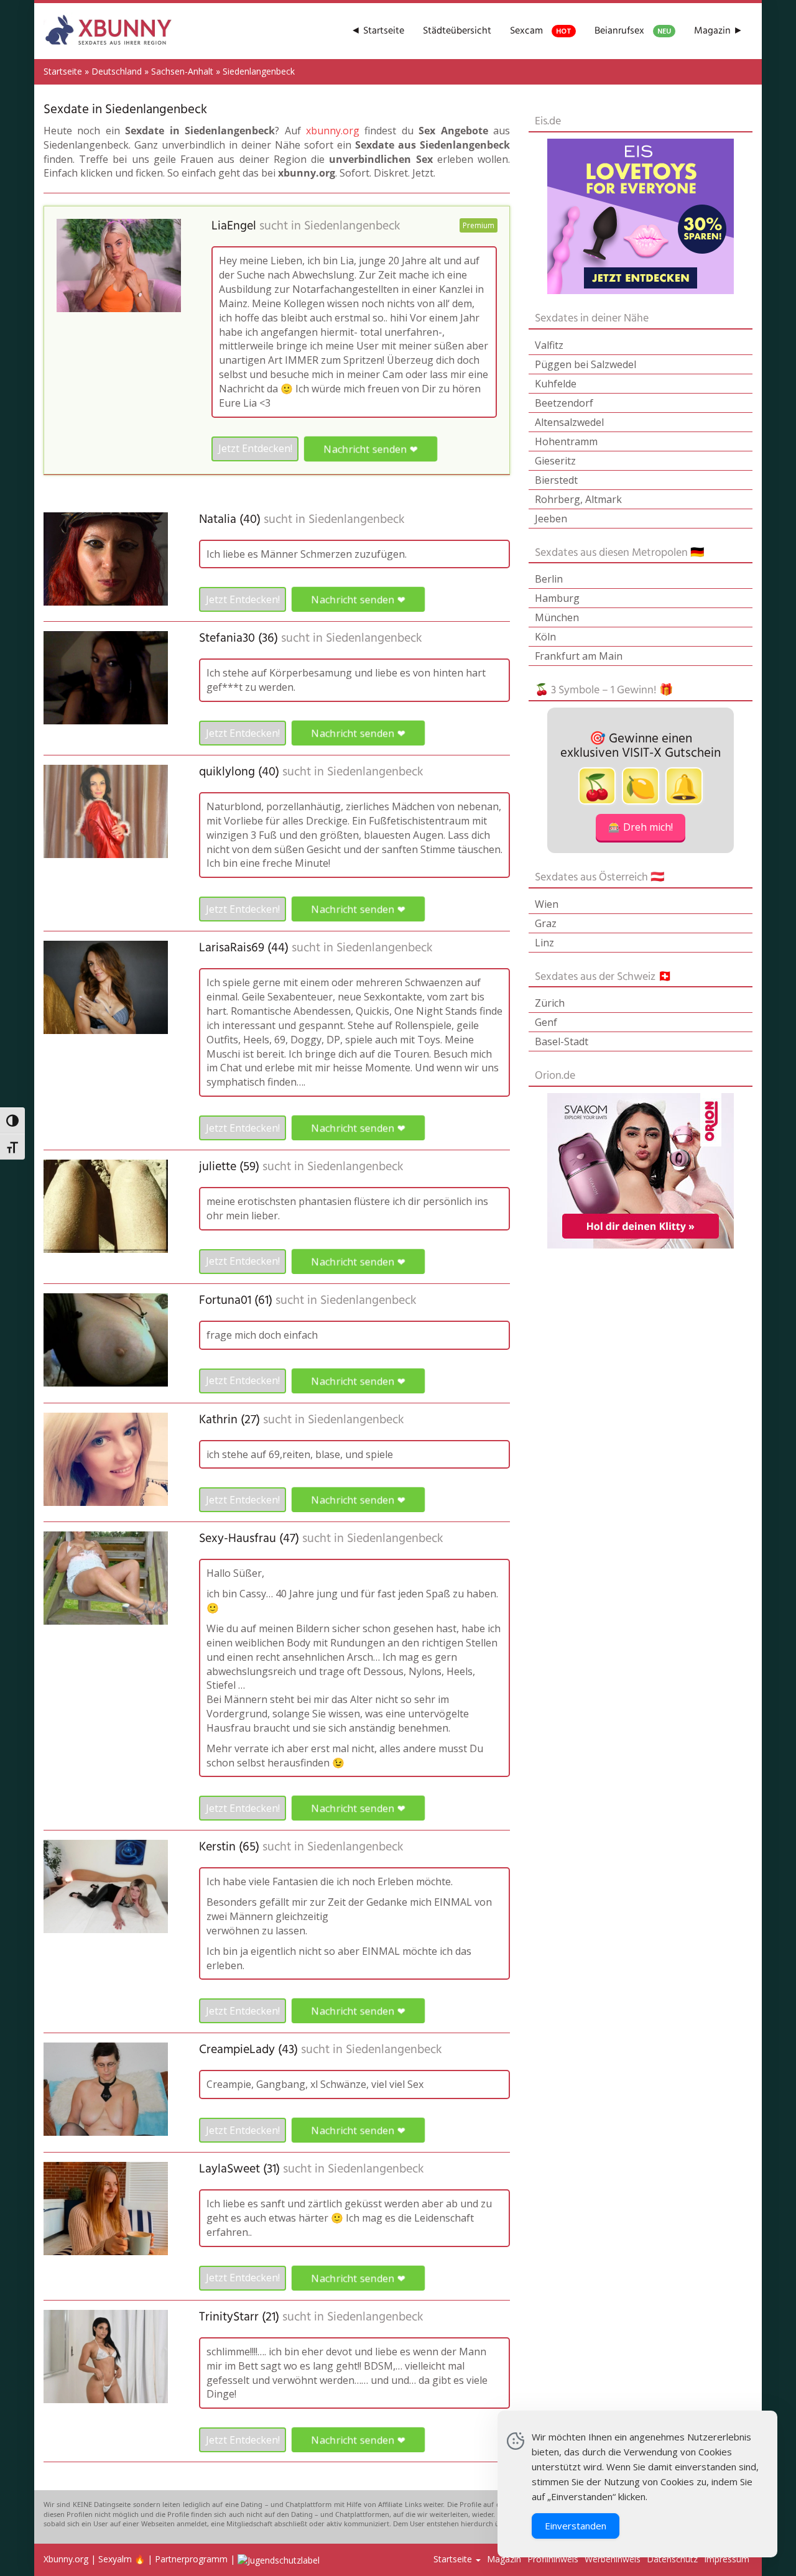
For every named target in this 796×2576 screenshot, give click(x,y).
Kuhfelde (556, 384)
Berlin (549, 579)
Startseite (63, 71)
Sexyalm (115, 2559)
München (557, 617)
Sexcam (541, 31)
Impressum (727, 2559)
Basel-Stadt (562, 1041)
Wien (547, 904)
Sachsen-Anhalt (182, 71)
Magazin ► (719, 31)
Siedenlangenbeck (352, 226)
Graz (546, 923)
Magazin (504, 2559)
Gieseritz (555, 461)
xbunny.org (333, 131)
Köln (545, 637)
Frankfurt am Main (579, 656)
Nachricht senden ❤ (370, 449)
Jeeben (551, 519)
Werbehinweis (613, 2559)
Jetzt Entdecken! (255, 448)
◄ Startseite (377, 31)
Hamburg (557, 598)
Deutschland (117, 71)
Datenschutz (672, 2559)
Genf (546, 1022)
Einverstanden (576, 2526)
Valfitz (549, 345)
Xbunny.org (66, 2559)
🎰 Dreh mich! (641, 827)
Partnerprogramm (191, 2559)
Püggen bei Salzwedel (585, 364)
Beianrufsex (633, 31)
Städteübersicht (457, 31)
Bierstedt (556, 480)
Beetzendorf (564, 403)
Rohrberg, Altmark (578, 499)
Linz (544, 943)
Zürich (550, 1003)
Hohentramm (566, 441)
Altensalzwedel (569, 422)
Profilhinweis (553, 2559)
